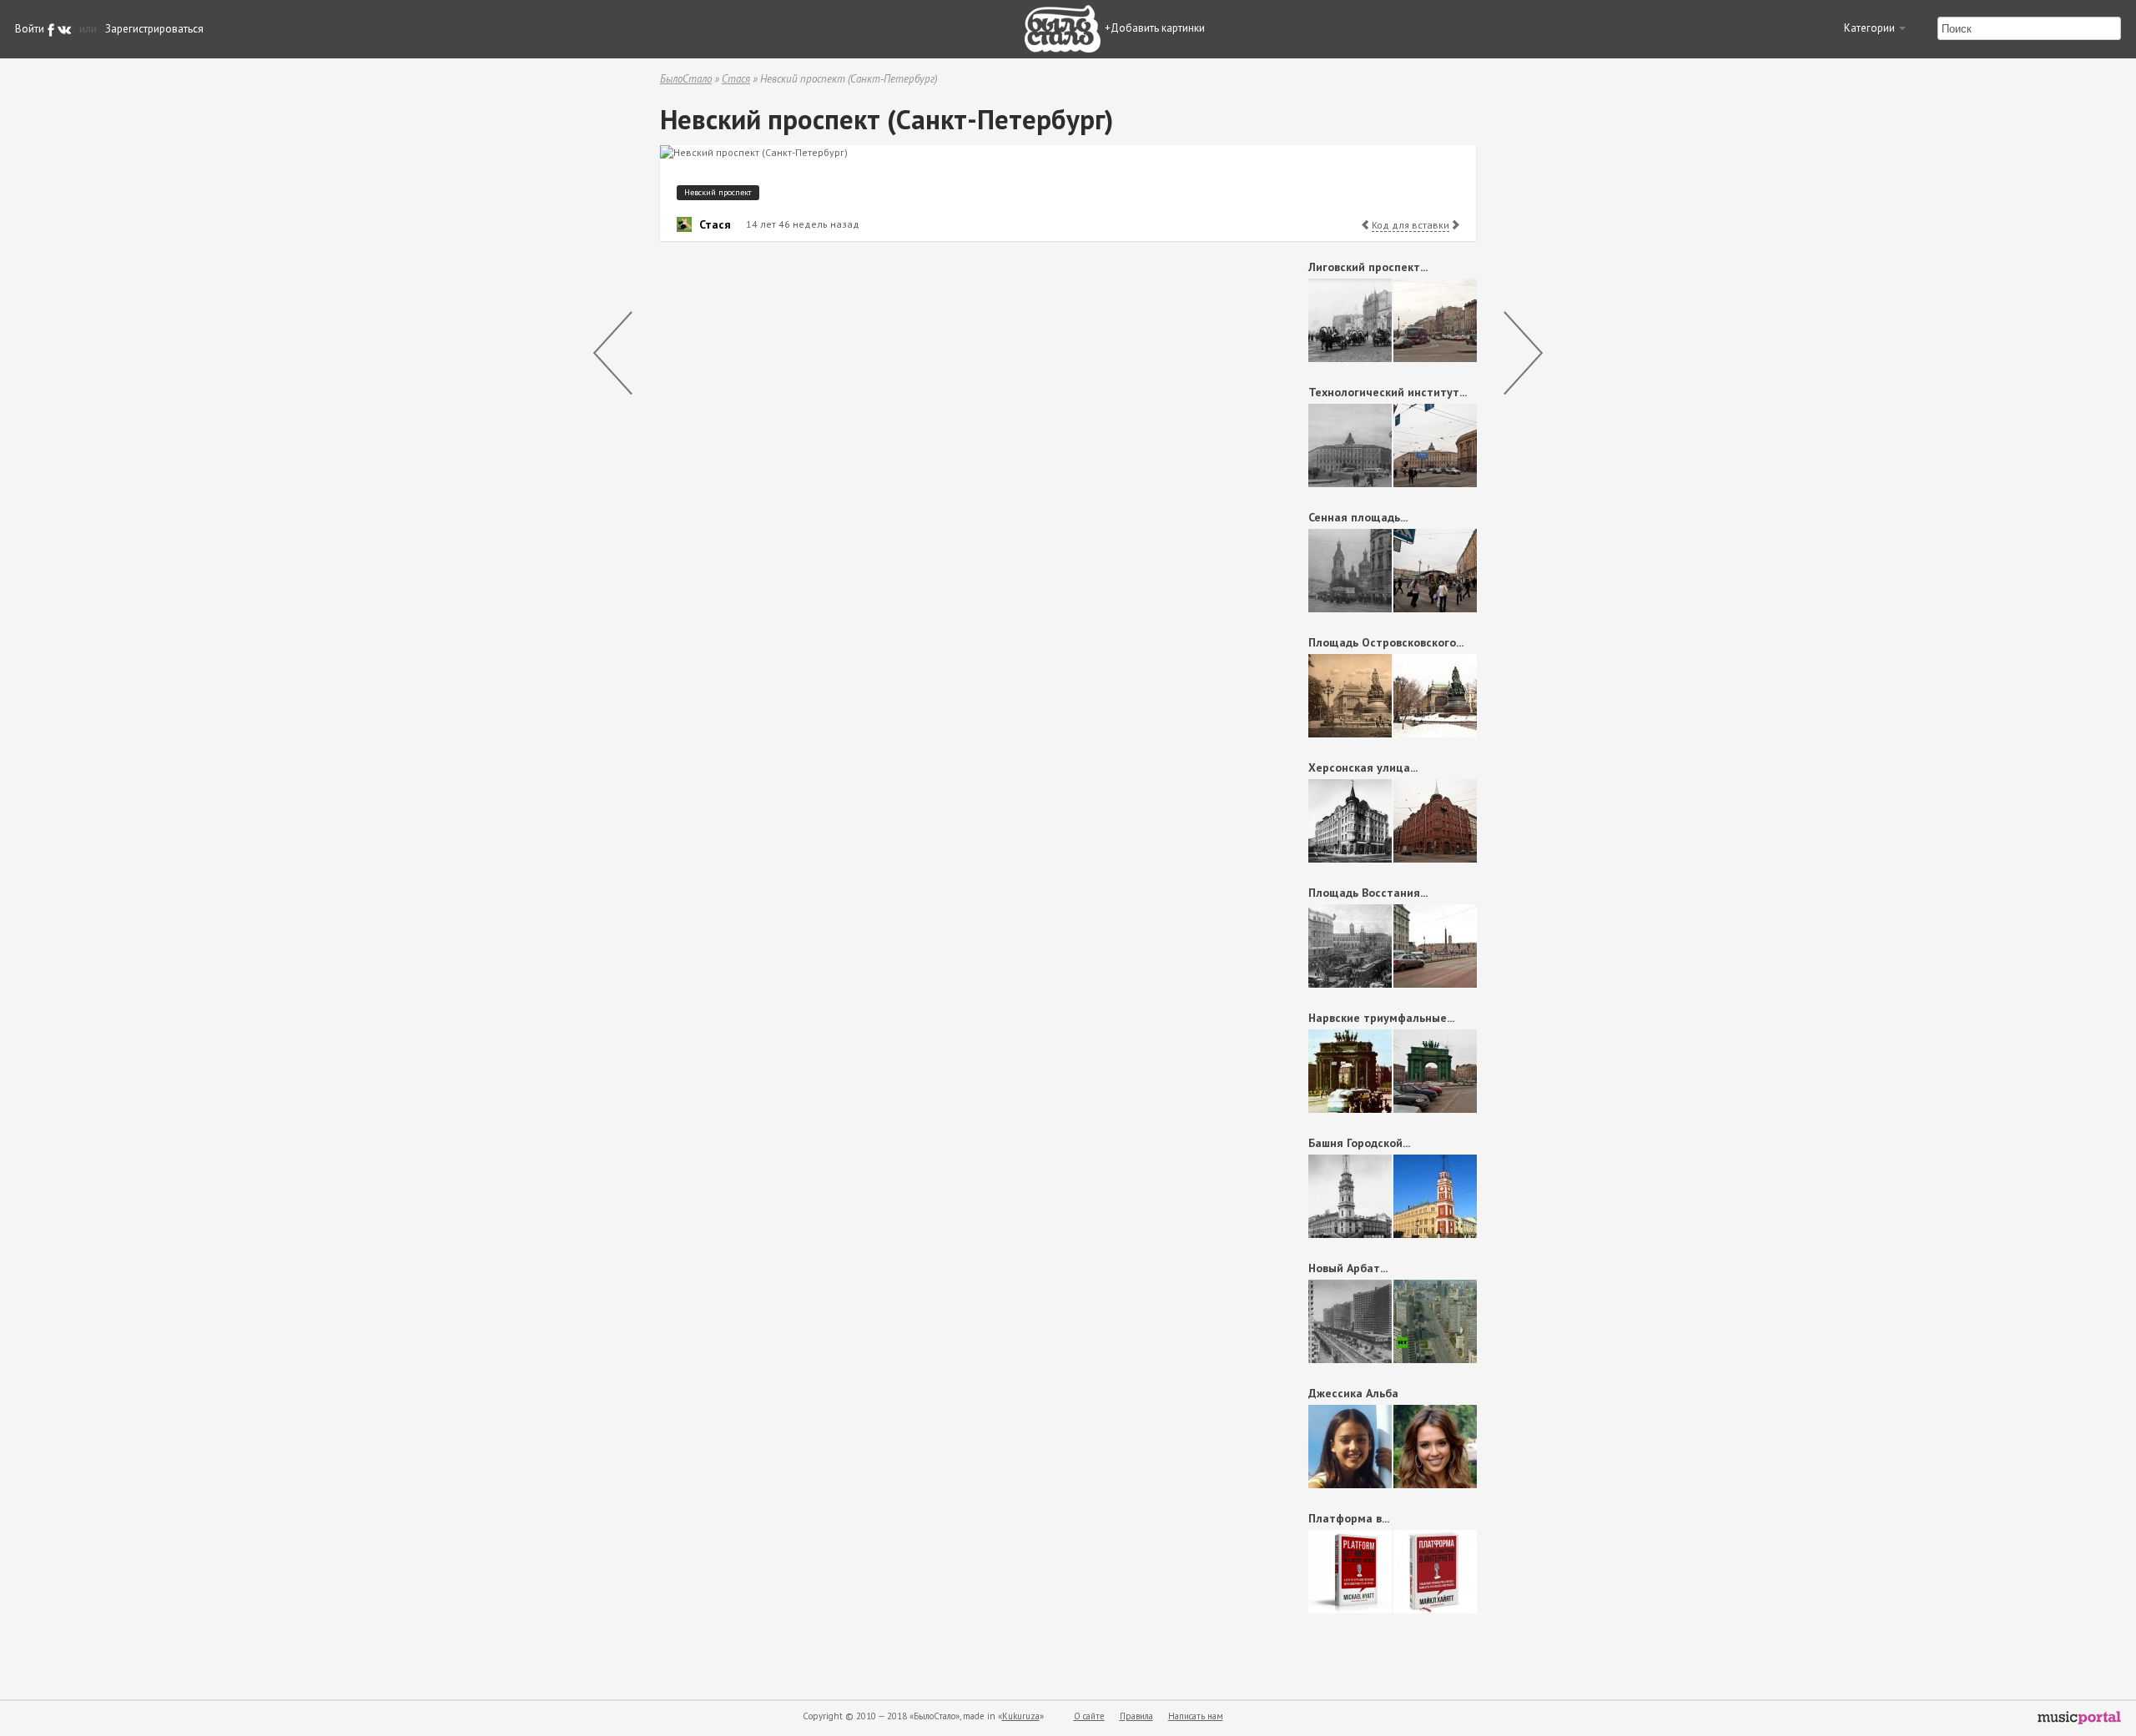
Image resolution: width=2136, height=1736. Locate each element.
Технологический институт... (1388, 392)
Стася (736, 79)
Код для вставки (1411, 225)
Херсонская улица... (1363, 767)
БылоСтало (686, 79)
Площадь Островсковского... (1386, 642)
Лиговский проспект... (1368, 267)
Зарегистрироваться (154, 29)
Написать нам (1196, 1716)
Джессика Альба (1353, 1393)
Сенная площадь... (1358, 517)
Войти (30, 29)
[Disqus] (956, 465)
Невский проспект (718, 192)
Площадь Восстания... (1368, 893)
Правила (1136, 1716)
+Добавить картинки (1155, 28)
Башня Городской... (1359, 1143)
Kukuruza (1021, 1716)
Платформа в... (1349, 1518)
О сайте (1089, 1716)
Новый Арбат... (1348, 1268)
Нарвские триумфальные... (1381, 1018)
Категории (1871, 28)
